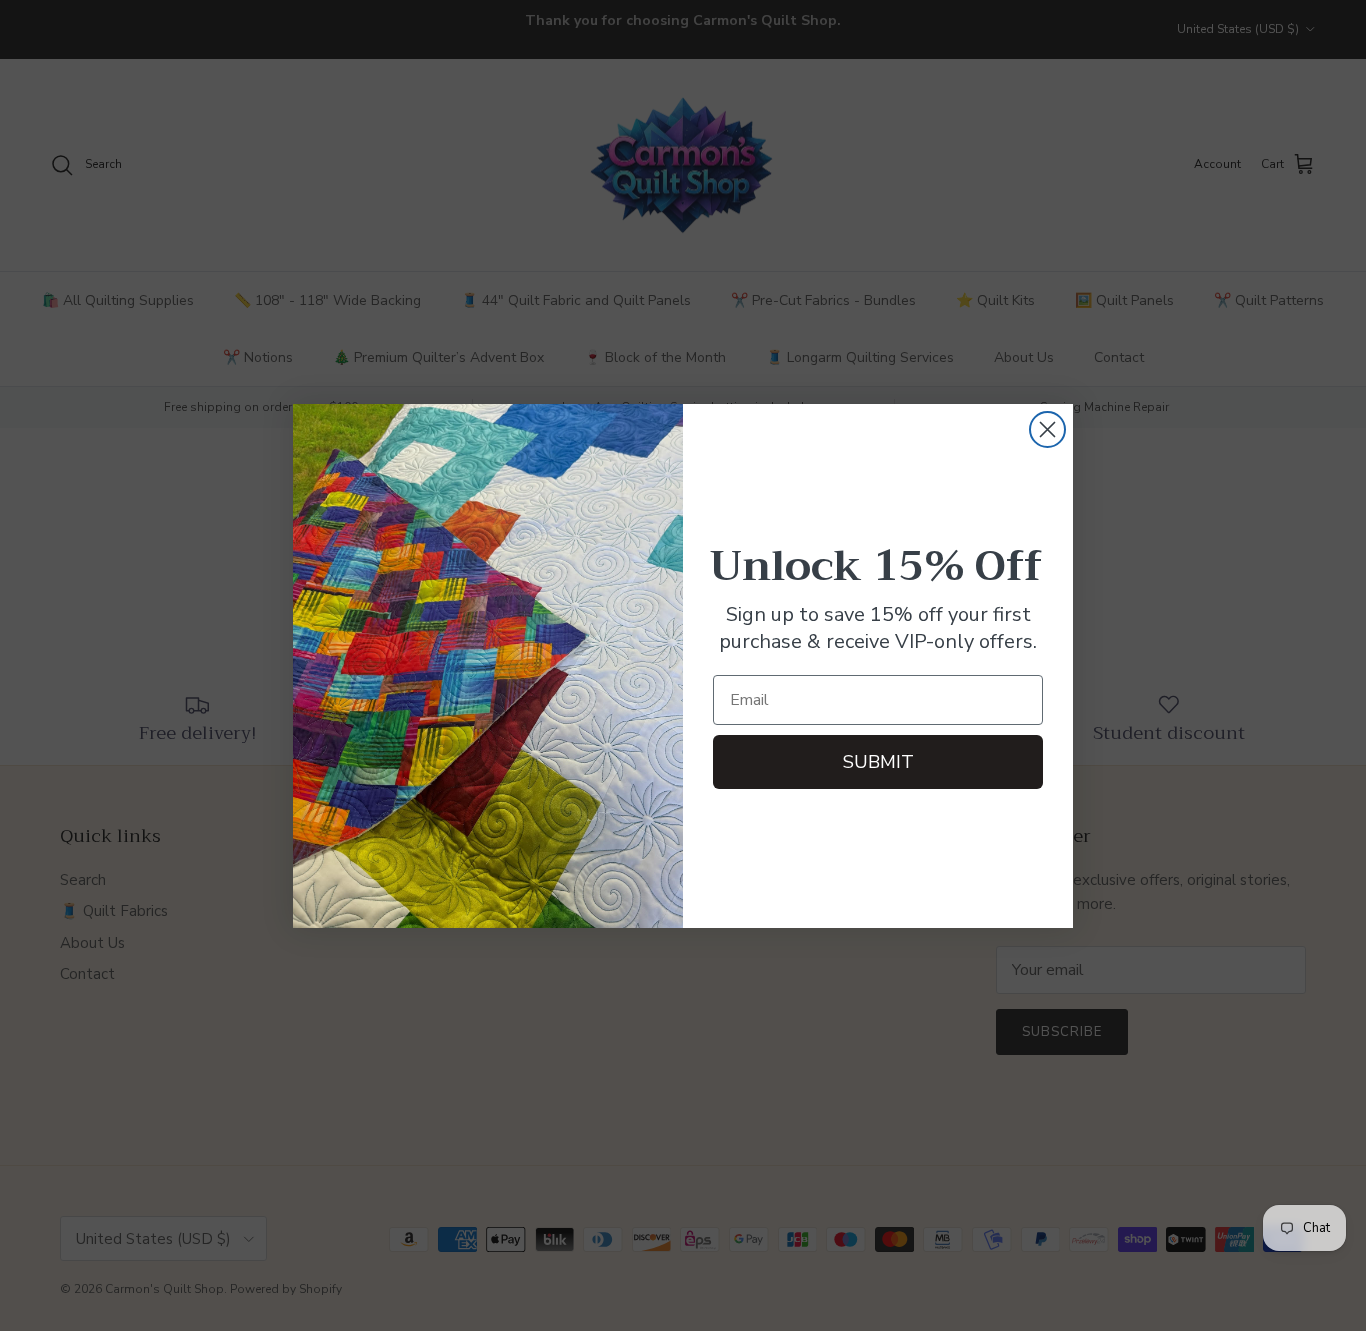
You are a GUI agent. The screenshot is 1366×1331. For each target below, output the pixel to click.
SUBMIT (878, 762)
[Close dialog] (1047, 429)
